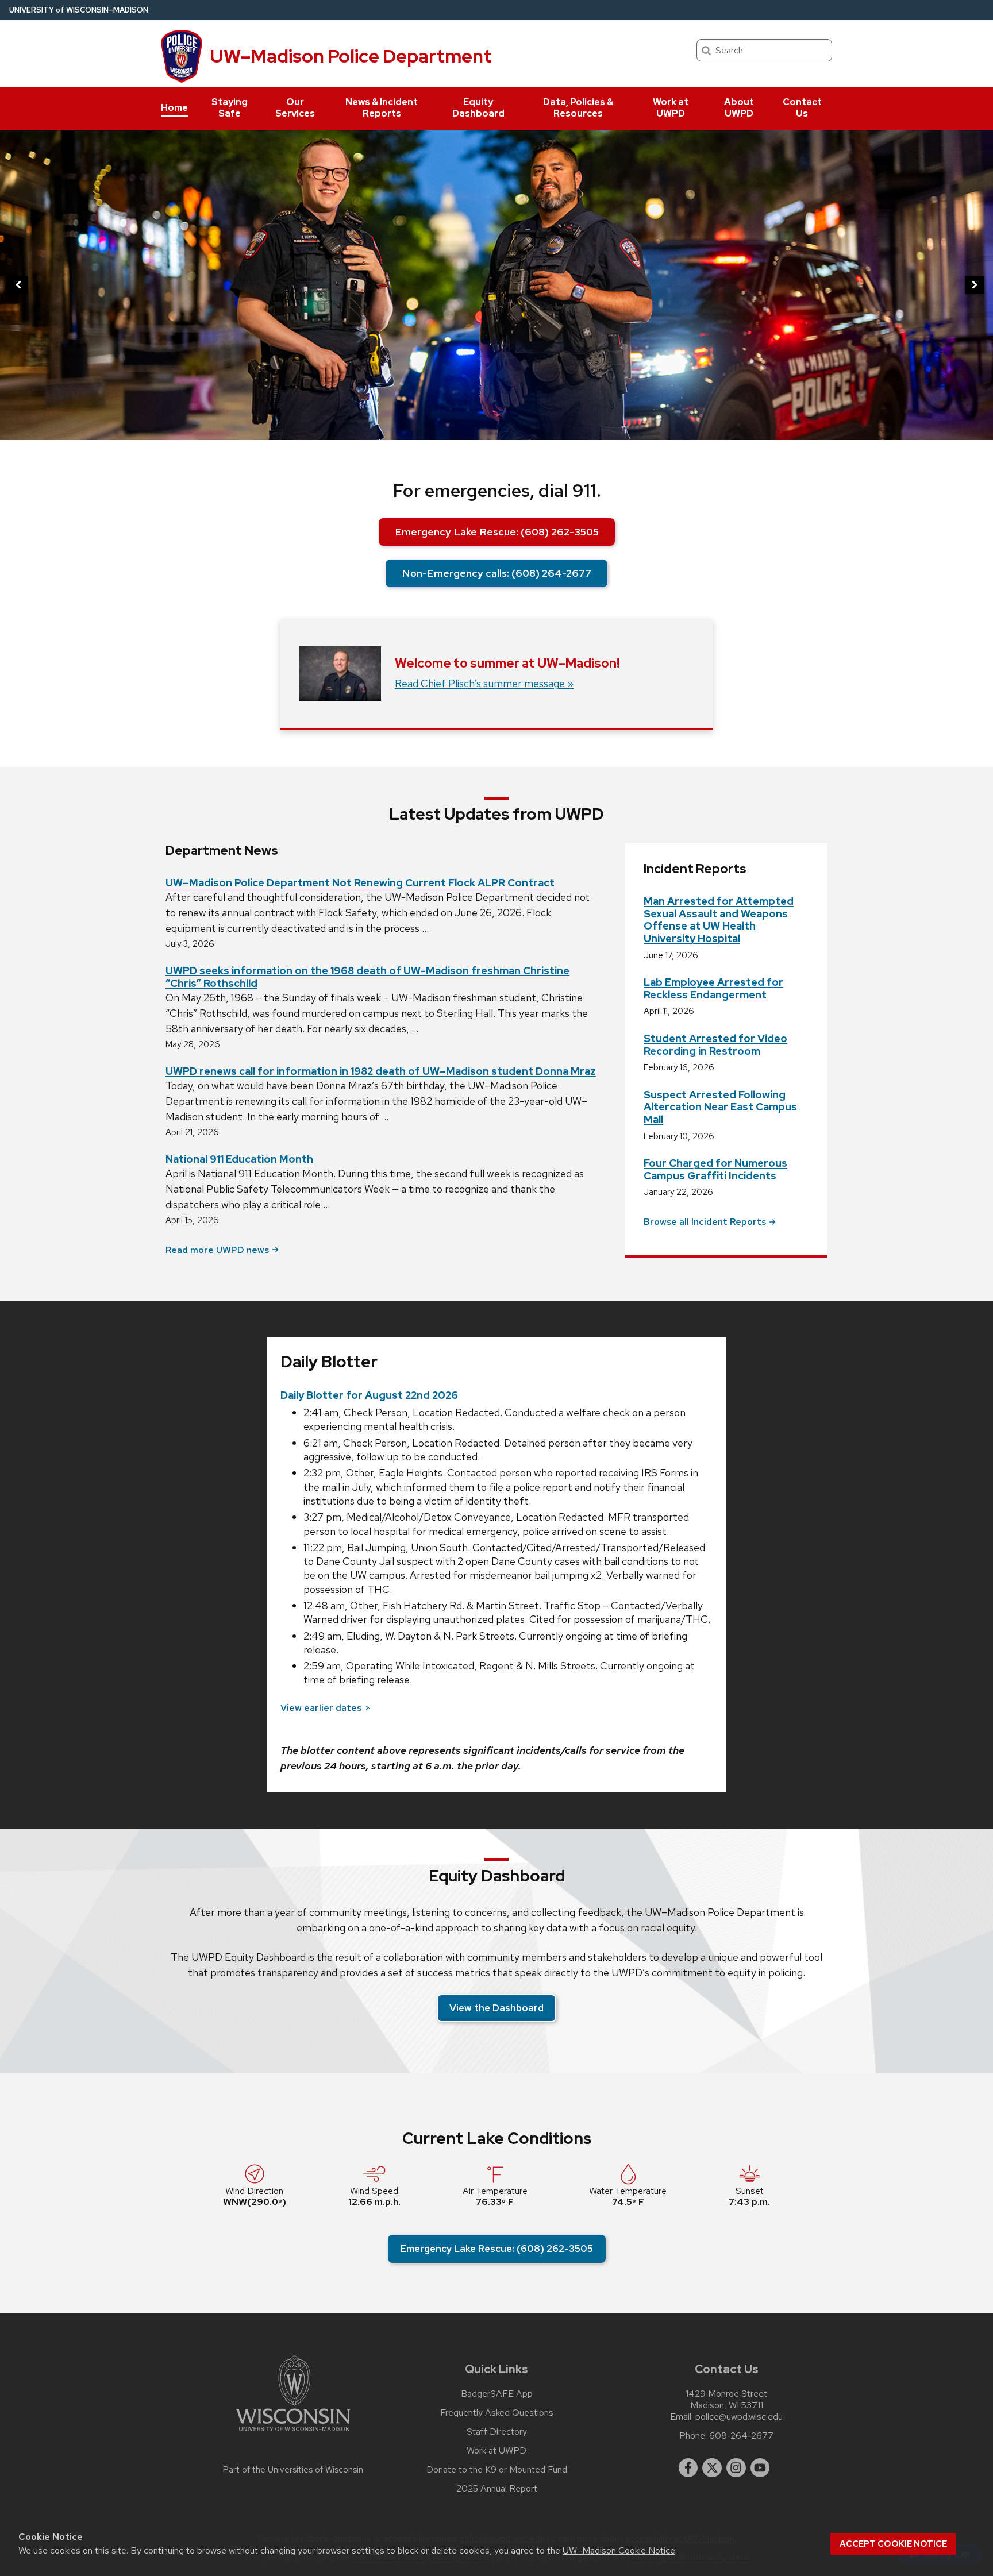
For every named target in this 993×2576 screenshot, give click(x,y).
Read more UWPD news (217, 1250)
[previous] (18, 285)
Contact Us (802, 108)
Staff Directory (497, 2432)
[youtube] (760, 2468)
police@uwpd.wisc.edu (739, 2417)
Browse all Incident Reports (705, 1222)
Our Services (295, 108)
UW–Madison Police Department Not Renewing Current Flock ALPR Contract (360, 883)
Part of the (293, 2470)
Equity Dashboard (478, 108)
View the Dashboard (496, 2008)
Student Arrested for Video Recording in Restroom (715, 1045)
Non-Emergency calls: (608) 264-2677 (496, 573)
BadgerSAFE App (497, 2394)
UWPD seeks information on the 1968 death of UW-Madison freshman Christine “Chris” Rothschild (367, 977)
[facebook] (688, 2468)
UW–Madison (79, 10)
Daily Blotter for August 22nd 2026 (369, 1395)
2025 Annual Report (497, 2489)
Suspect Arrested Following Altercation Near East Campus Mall (720, 1107)
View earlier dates (321, 1708)
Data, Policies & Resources (578, 108)
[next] (975, 285)
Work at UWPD (671, 108)
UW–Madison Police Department (351, 56)
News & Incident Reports (382, 108)
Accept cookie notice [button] (893, 2544)
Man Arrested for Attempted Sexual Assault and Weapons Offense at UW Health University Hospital (719, 920)
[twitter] (712, 2468)
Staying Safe (230, 108)
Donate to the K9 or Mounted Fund (497, 2470)
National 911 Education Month (239, 1159)
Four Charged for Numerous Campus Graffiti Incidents (715, 1169)
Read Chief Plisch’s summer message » (484, 683)
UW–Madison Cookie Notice (619, 2550)
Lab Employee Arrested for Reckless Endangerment (713, 988)
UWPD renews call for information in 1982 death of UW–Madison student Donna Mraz (381, 1071)
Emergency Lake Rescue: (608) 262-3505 (497, 532)
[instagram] (736, 2468)
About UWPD (739, 108)
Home (174, 108)
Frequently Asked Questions (497, 2413)
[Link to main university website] (293, 2433)
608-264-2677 (741, 2436)
